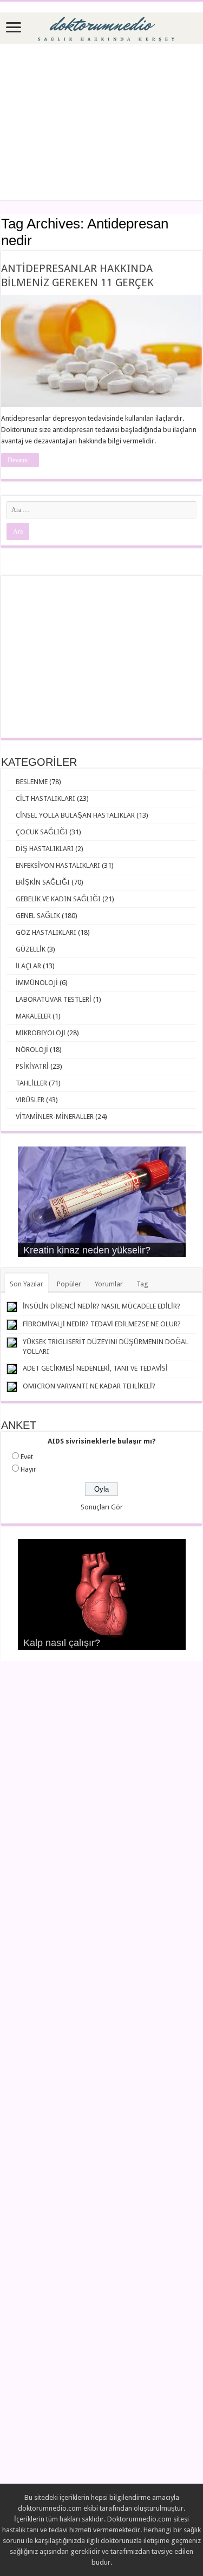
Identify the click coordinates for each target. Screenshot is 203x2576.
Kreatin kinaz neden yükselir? (87, 1250)
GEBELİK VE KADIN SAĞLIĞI (58, 899)
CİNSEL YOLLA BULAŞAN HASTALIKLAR (75, 815)
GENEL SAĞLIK (38, 916)
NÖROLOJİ (32, 1050)
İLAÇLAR (28, 966)
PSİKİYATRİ (32, 1066)
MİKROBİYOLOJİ (41, 1033)
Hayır (28, 1469)
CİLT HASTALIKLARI (45, 798)
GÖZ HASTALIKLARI (46, 932)
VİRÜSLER (30, 1100)
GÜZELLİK (31, 949)
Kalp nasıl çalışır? (62, 1643)
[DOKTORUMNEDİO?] (101, 26)
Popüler (69, 1284)
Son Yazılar (27, 1284)
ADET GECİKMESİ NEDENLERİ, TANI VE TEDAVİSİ (95, 1368)
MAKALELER (33, 1016)
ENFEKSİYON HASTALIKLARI (58, 865)
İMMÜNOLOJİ (37, 983)
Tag (142, 1284)
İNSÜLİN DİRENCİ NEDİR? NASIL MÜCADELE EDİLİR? (101, 1306)
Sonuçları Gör (102, 1507)
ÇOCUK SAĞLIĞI (42, 832)
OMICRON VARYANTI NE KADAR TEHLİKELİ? (89, 1386)
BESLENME (32, 782)
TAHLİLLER (31, 1083)
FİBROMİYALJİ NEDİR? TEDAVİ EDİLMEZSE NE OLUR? (102, 1324)
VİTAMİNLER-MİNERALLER (55, 1117)
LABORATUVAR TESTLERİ (54, 999)
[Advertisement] (101, 122)
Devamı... (20, 460)
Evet (27, 1457)
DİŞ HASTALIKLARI (45, 849)
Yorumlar (109, 1284)
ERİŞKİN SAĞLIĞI (43, 882)
